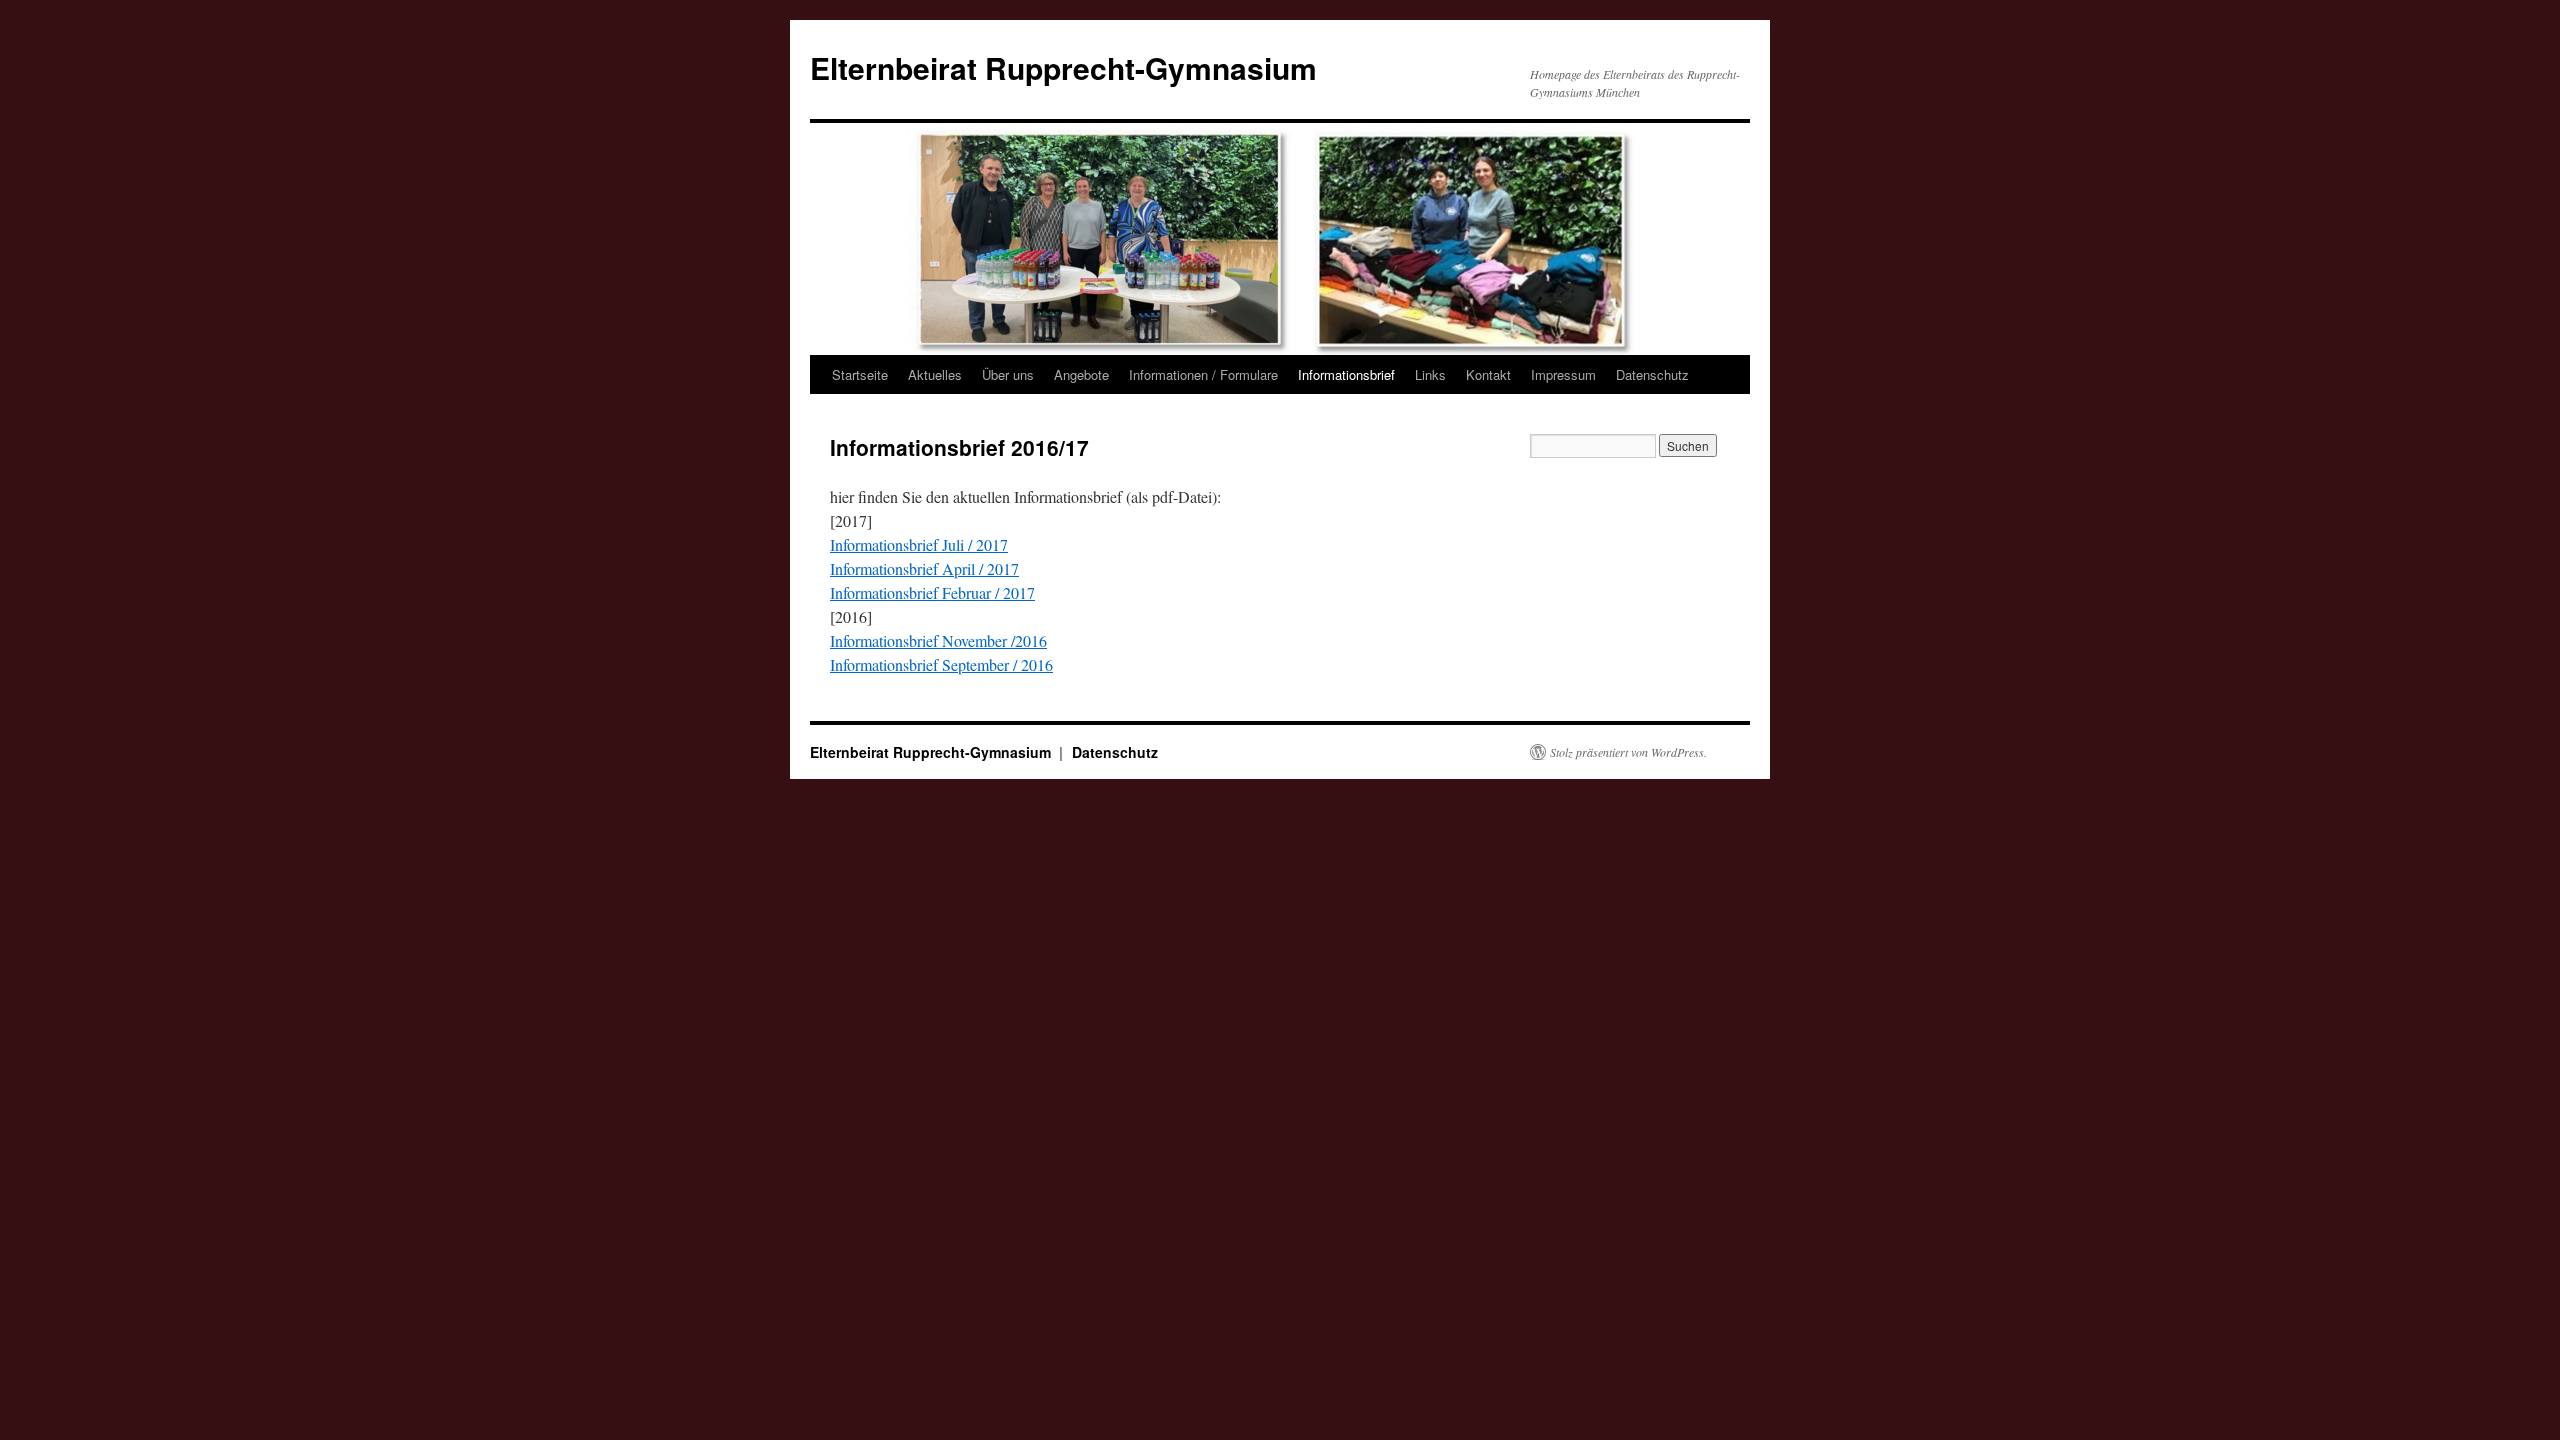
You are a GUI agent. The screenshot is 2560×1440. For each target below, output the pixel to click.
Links (1430, 374)
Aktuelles (935, 374)
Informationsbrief (1346, 374)
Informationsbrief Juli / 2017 (919, 544)
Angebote (1081, 374)
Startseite (860, 374)
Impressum (1563, 374)
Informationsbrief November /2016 (938, 640)
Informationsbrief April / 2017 (924, 568)
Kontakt (1488, 374)
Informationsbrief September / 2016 (941, 664)
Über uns (1008, 374)
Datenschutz (1652, 374)
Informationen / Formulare (1203, 374)
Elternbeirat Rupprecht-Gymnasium (1063, 67)
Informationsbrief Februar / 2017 (932, 592)
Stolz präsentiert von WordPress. (1628, 752)
